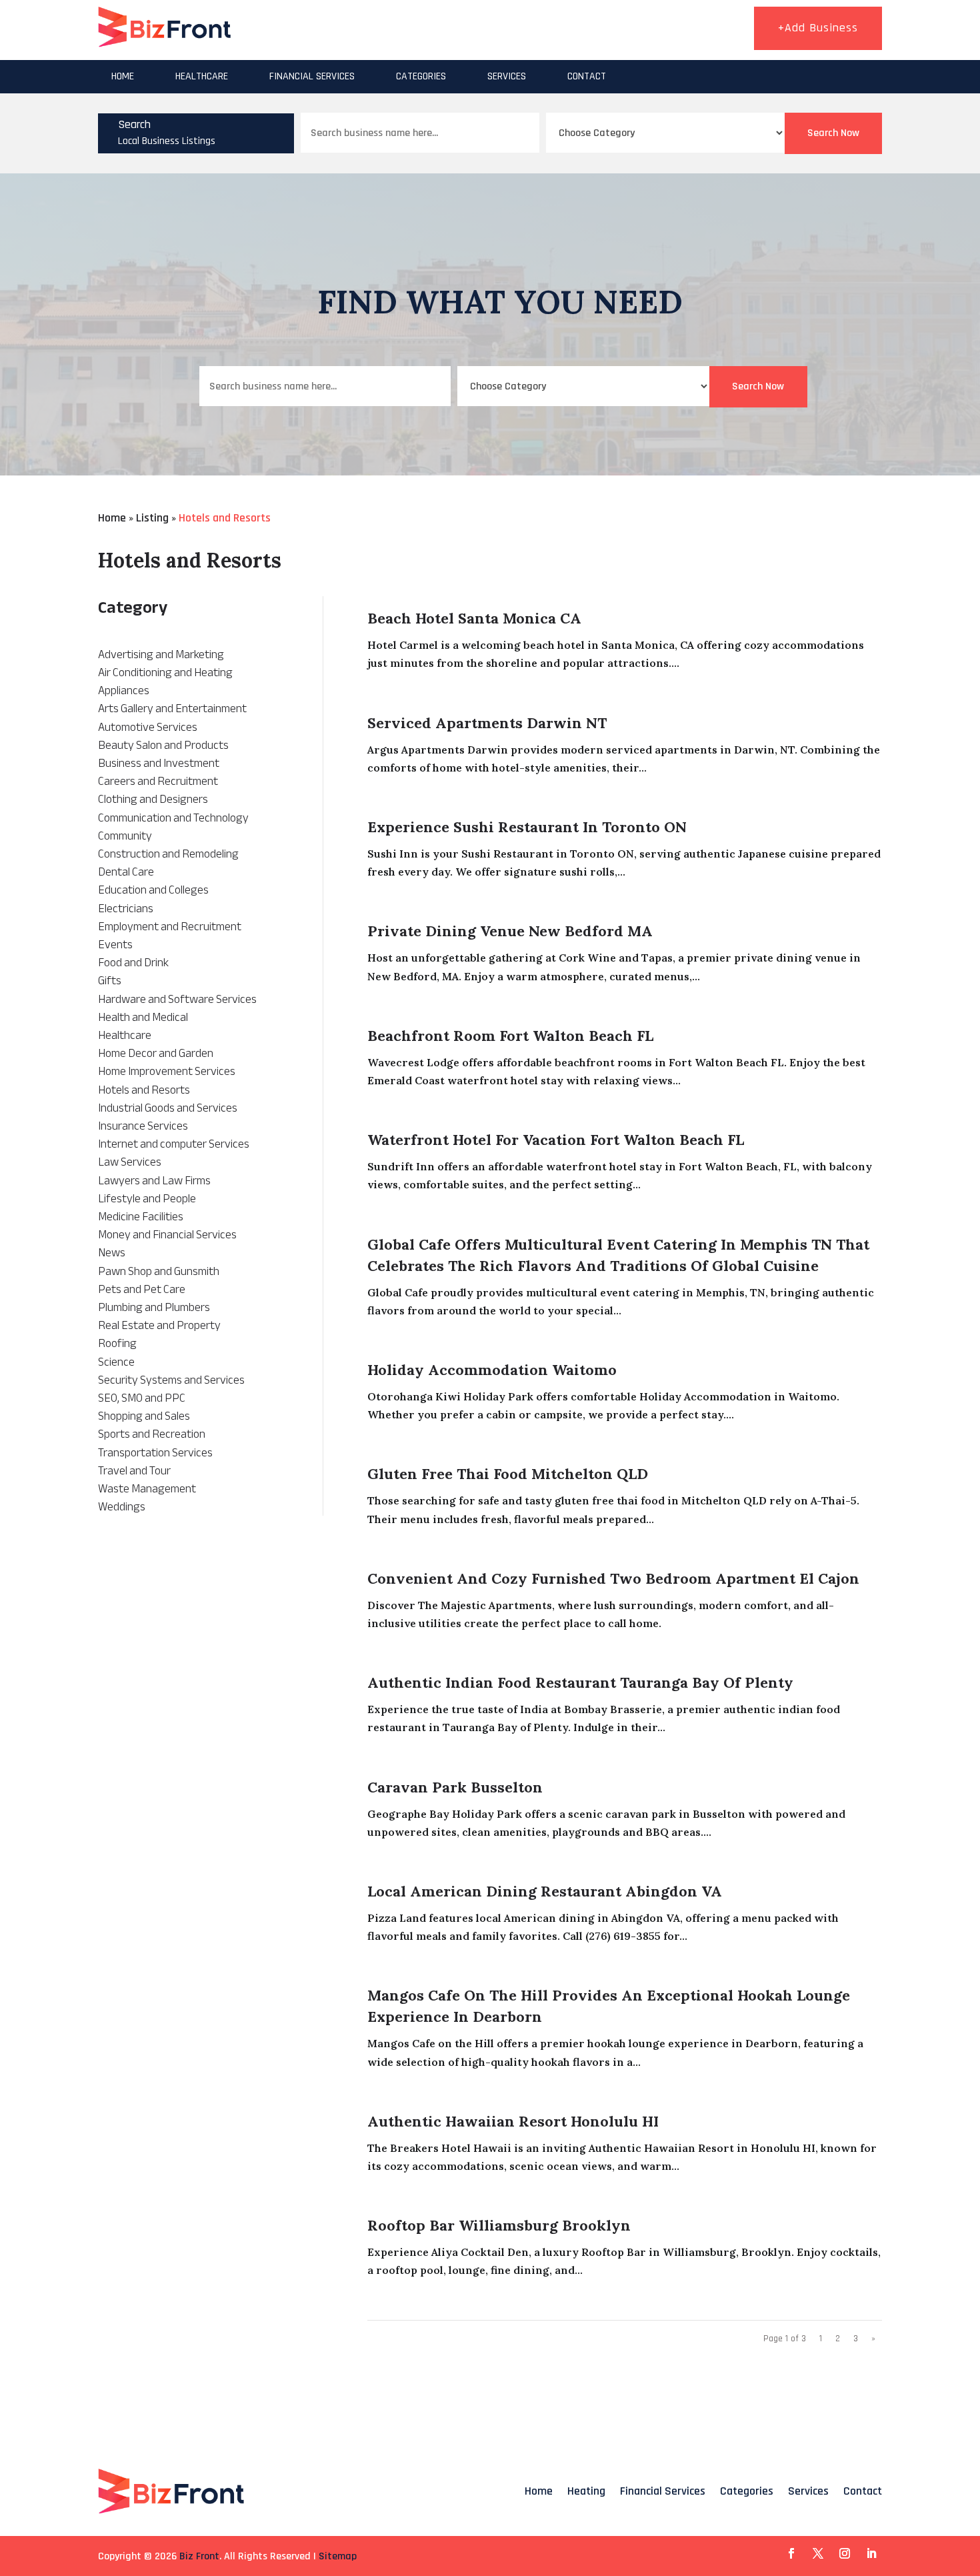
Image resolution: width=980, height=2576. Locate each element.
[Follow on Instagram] (845, 2553)
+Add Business (818, 28)
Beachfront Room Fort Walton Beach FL (510, 1036)
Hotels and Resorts (225, 518)
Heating (586, 2491)
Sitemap (338, 2556)
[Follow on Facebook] (791, 2553)
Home (123, 76)
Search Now (833, 133)
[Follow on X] (818, 2553)
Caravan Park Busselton (455, 1787)
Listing (152, 518)
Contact (587, 76)
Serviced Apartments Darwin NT (487, 723)
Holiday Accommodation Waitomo (492, 1370)
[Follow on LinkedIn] (871, 2553)
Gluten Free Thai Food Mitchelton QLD (508, 1474)
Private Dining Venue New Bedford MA (510, 931)
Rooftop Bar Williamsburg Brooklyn (499, 2225)
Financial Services (312, 76)
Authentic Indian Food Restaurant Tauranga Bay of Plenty (580, 1682)
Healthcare (202, 76)
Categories (421, 76)
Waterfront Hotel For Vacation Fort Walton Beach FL (556, 1140)
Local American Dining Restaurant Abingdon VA (545, 1891)
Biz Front (199, 2556)
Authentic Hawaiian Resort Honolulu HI (513, 2121)
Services (507, 76)
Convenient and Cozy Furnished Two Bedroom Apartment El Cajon (613, 1578)
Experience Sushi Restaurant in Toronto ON (527, 827)
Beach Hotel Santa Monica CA (474, 618)
